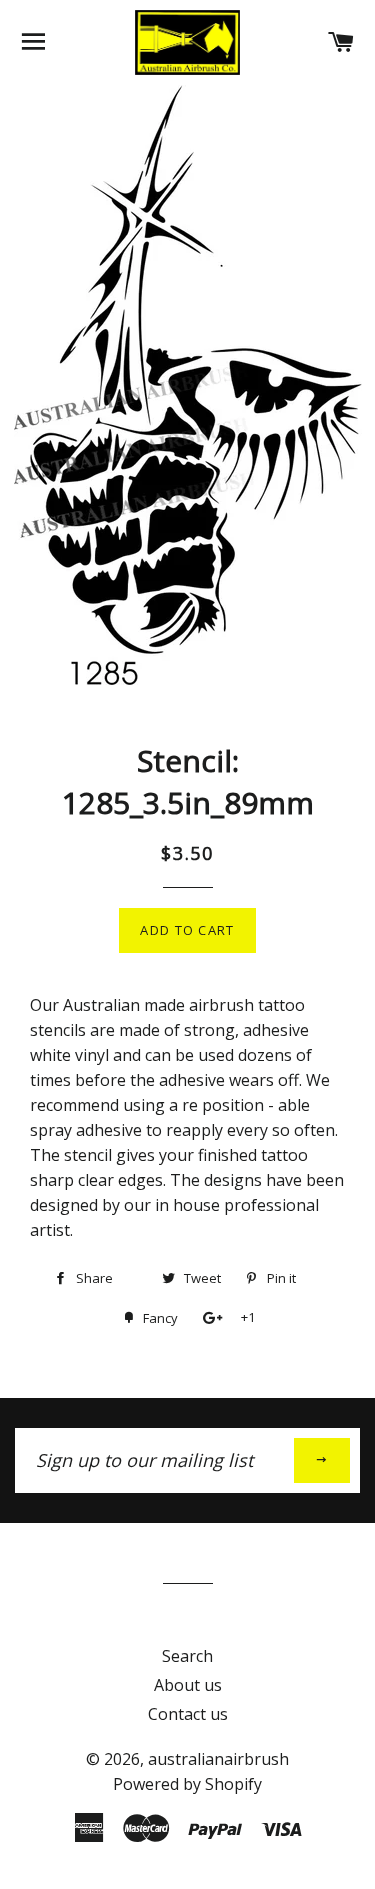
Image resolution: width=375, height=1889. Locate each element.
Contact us (188, 1714)
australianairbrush (218, 1759)
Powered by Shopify (187, 1784)
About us (188, 1685)
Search (187, 1656)
